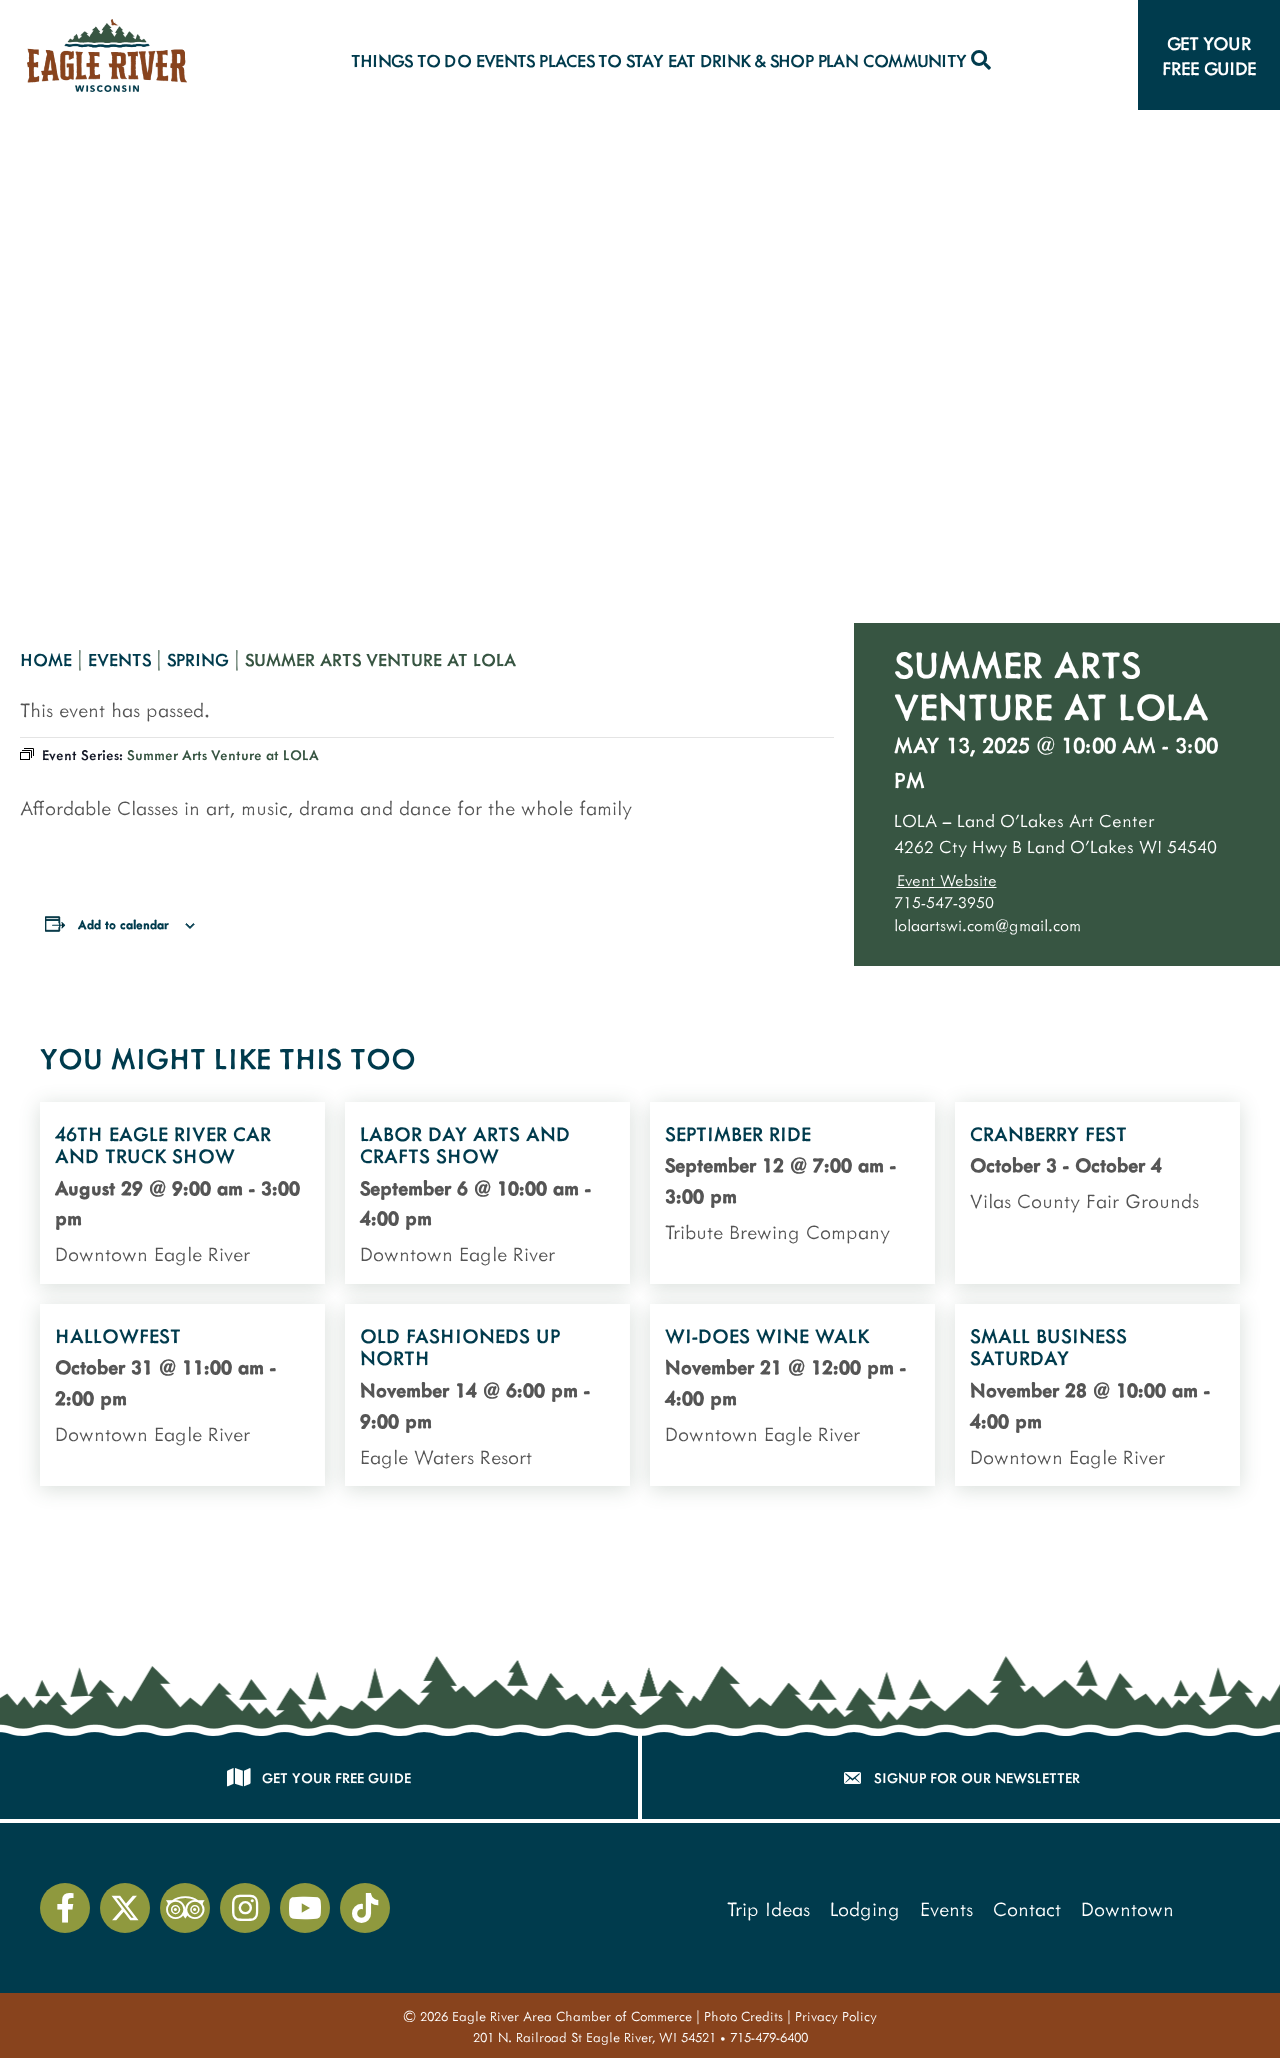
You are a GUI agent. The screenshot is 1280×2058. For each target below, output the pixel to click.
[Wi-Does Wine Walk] (792, 1395)
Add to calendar (123, 924)
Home (46, 659)
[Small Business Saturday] (1097, 1395)
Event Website (947, 879)
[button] (980, 60)
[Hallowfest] (182, 1395)
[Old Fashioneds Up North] (487, 1395)
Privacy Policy (836, 2016)
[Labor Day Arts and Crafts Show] (487, 1193)
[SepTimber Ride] (792, 1193)
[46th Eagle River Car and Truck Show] (182, 1193)
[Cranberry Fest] (1097, 1193)
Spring (198, 659)
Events (119, 659)
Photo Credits (743, 2016)
